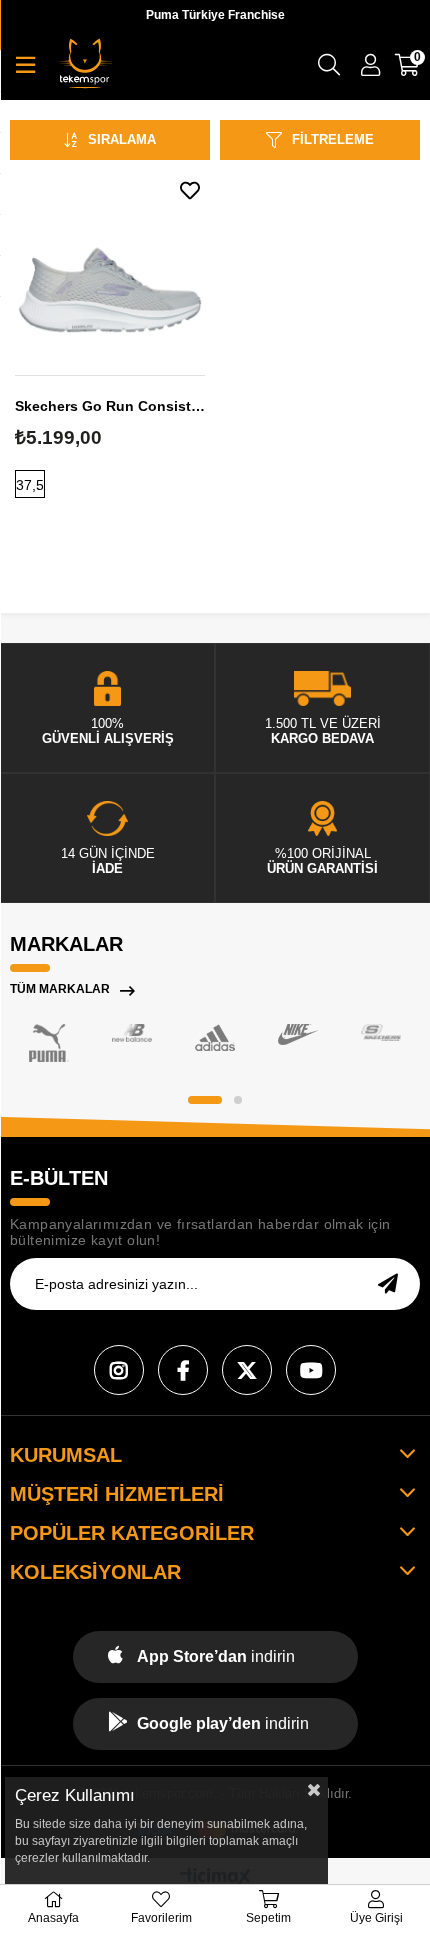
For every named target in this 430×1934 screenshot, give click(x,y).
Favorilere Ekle (190, 190)
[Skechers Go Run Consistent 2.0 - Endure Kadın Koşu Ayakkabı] (110, 270)
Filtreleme (333, 139)
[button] (205, 1100)
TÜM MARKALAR (60, 989)
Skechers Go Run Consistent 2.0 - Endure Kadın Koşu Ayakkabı (110, 406)
